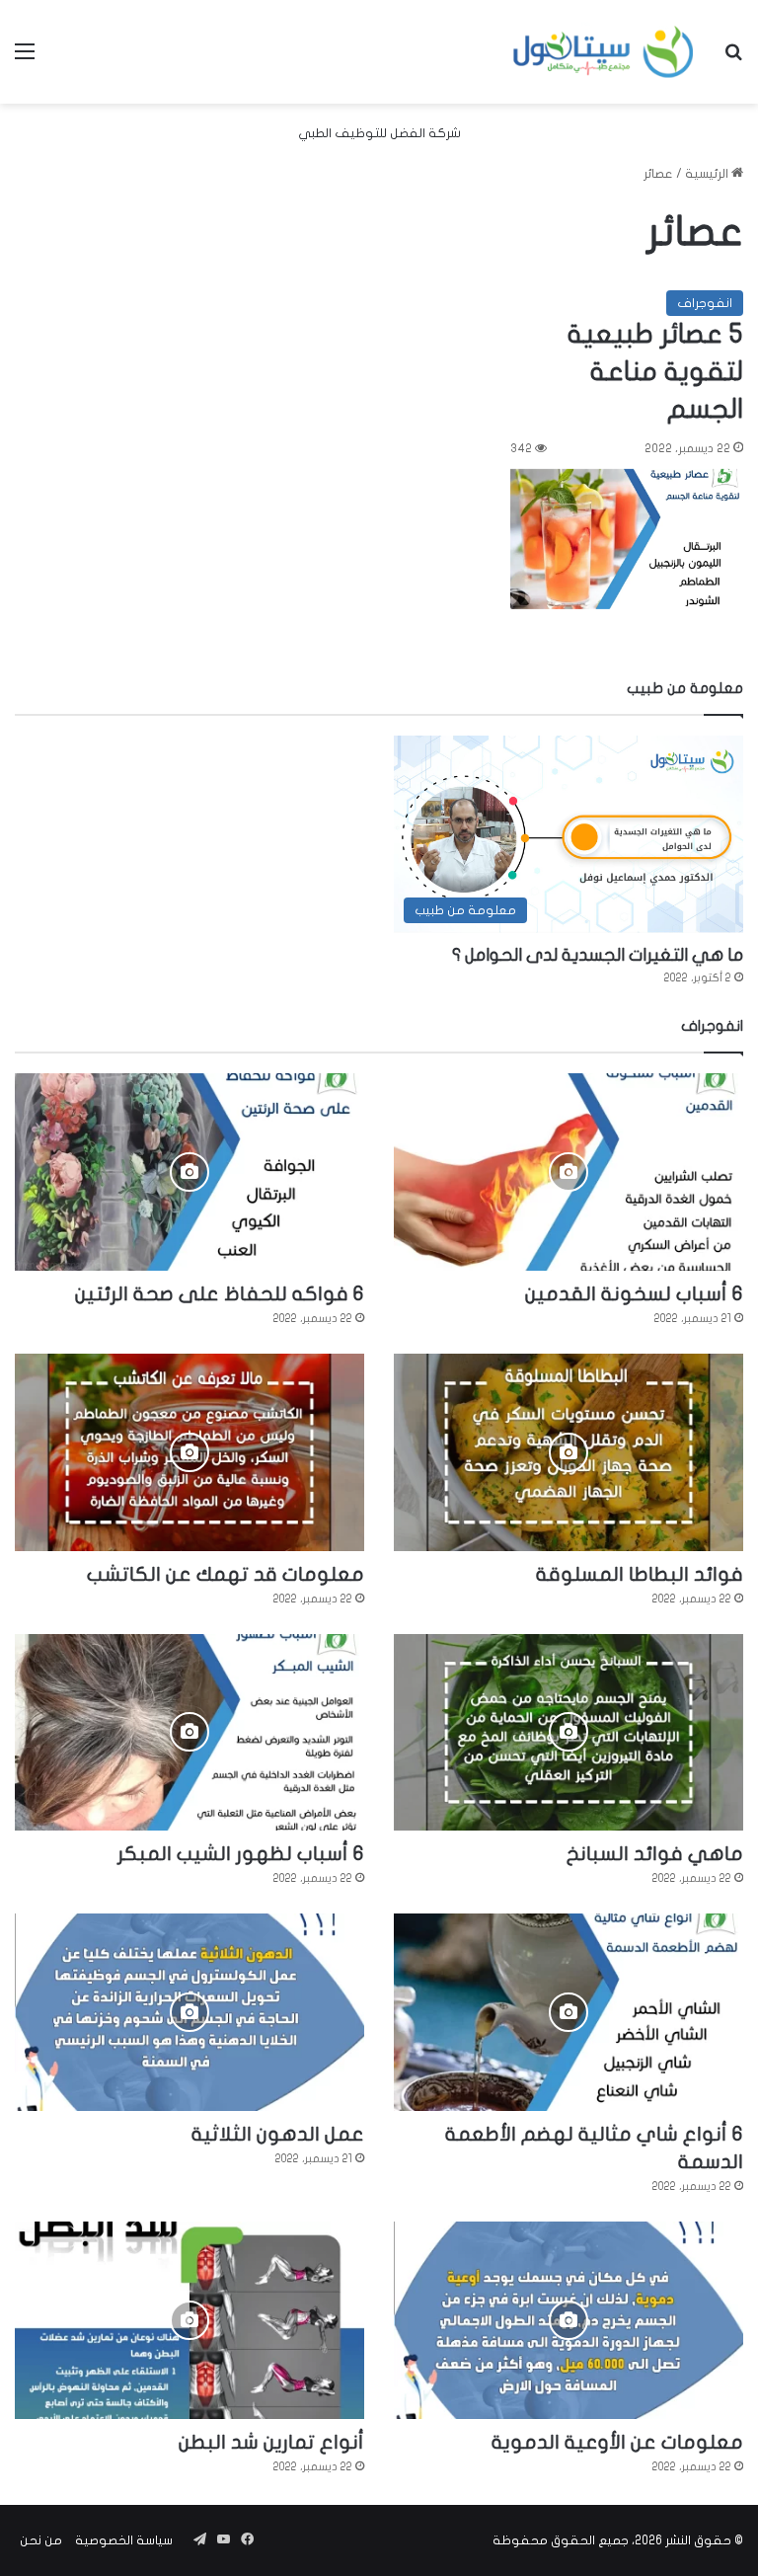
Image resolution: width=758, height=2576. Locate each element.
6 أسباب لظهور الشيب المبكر (241, 1854)
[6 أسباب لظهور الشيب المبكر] (189, 1733)
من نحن (41, 2540)
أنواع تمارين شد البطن (271, 2442)
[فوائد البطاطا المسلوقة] (568, 1452)
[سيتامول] (604, 52)
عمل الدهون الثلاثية (278, 2134)
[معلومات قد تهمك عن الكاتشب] (189, 1452)
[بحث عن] (733, 59)
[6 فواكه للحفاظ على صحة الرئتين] (189, 1172)
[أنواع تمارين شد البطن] (189, 2320)
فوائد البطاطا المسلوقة (640, 1574)
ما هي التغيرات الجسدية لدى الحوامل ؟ (598, 955)
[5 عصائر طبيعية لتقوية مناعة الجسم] (627, 539)
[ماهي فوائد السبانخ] (568, 1733)
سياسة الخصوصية (124, 2540)
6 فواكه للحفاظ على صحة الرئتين (220, 1294)
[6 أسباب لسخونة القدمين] (568, 1172)
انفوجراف (705, 303)
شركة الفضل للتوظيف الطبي (379, 133)
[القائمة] (25, 59)
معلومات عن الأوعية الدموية (617, 2442)
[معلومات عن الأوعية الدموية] (568, 2320)
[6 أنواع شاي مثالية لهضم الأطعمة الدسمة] (568, 2012)
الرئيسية (708, 174)
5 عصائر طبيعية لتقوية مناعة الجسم (655, 372)
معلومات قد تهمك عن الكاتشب (226, 1574)
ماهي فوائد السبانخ (655, 1854)
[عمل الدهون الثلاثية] (189, 2012)
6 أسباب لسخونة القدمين (634, 1294)
